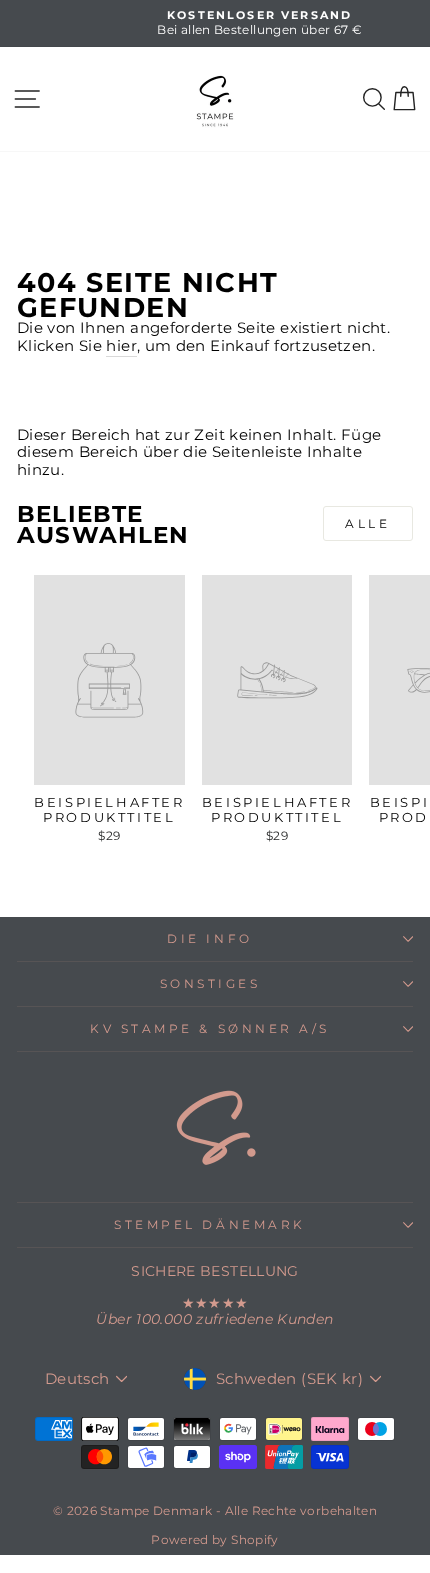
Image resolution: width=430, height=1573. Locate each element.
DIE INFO (209, 939)
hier (121, 346)
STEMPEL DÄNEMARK (210, 1225)
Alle (367, 523)
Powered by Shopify (215, 1539)
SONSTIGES (210, 984)
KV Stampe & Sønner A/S (210, 1029)
